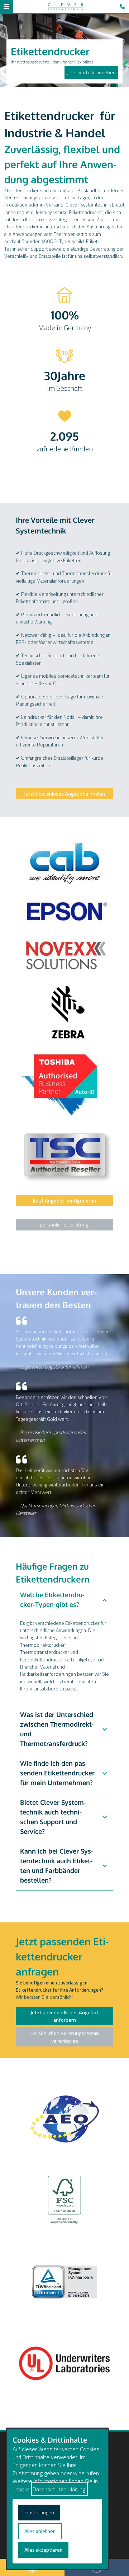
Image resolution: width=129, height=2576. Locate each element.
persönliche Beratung (64, 1225)
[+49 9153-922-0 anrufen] (124, 6)
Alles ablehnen (40, 2531)
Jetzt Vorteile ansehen (91, 72)
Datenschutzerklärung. (59, 2489)
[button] (6, 6)
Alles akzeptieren (43, 2550)
